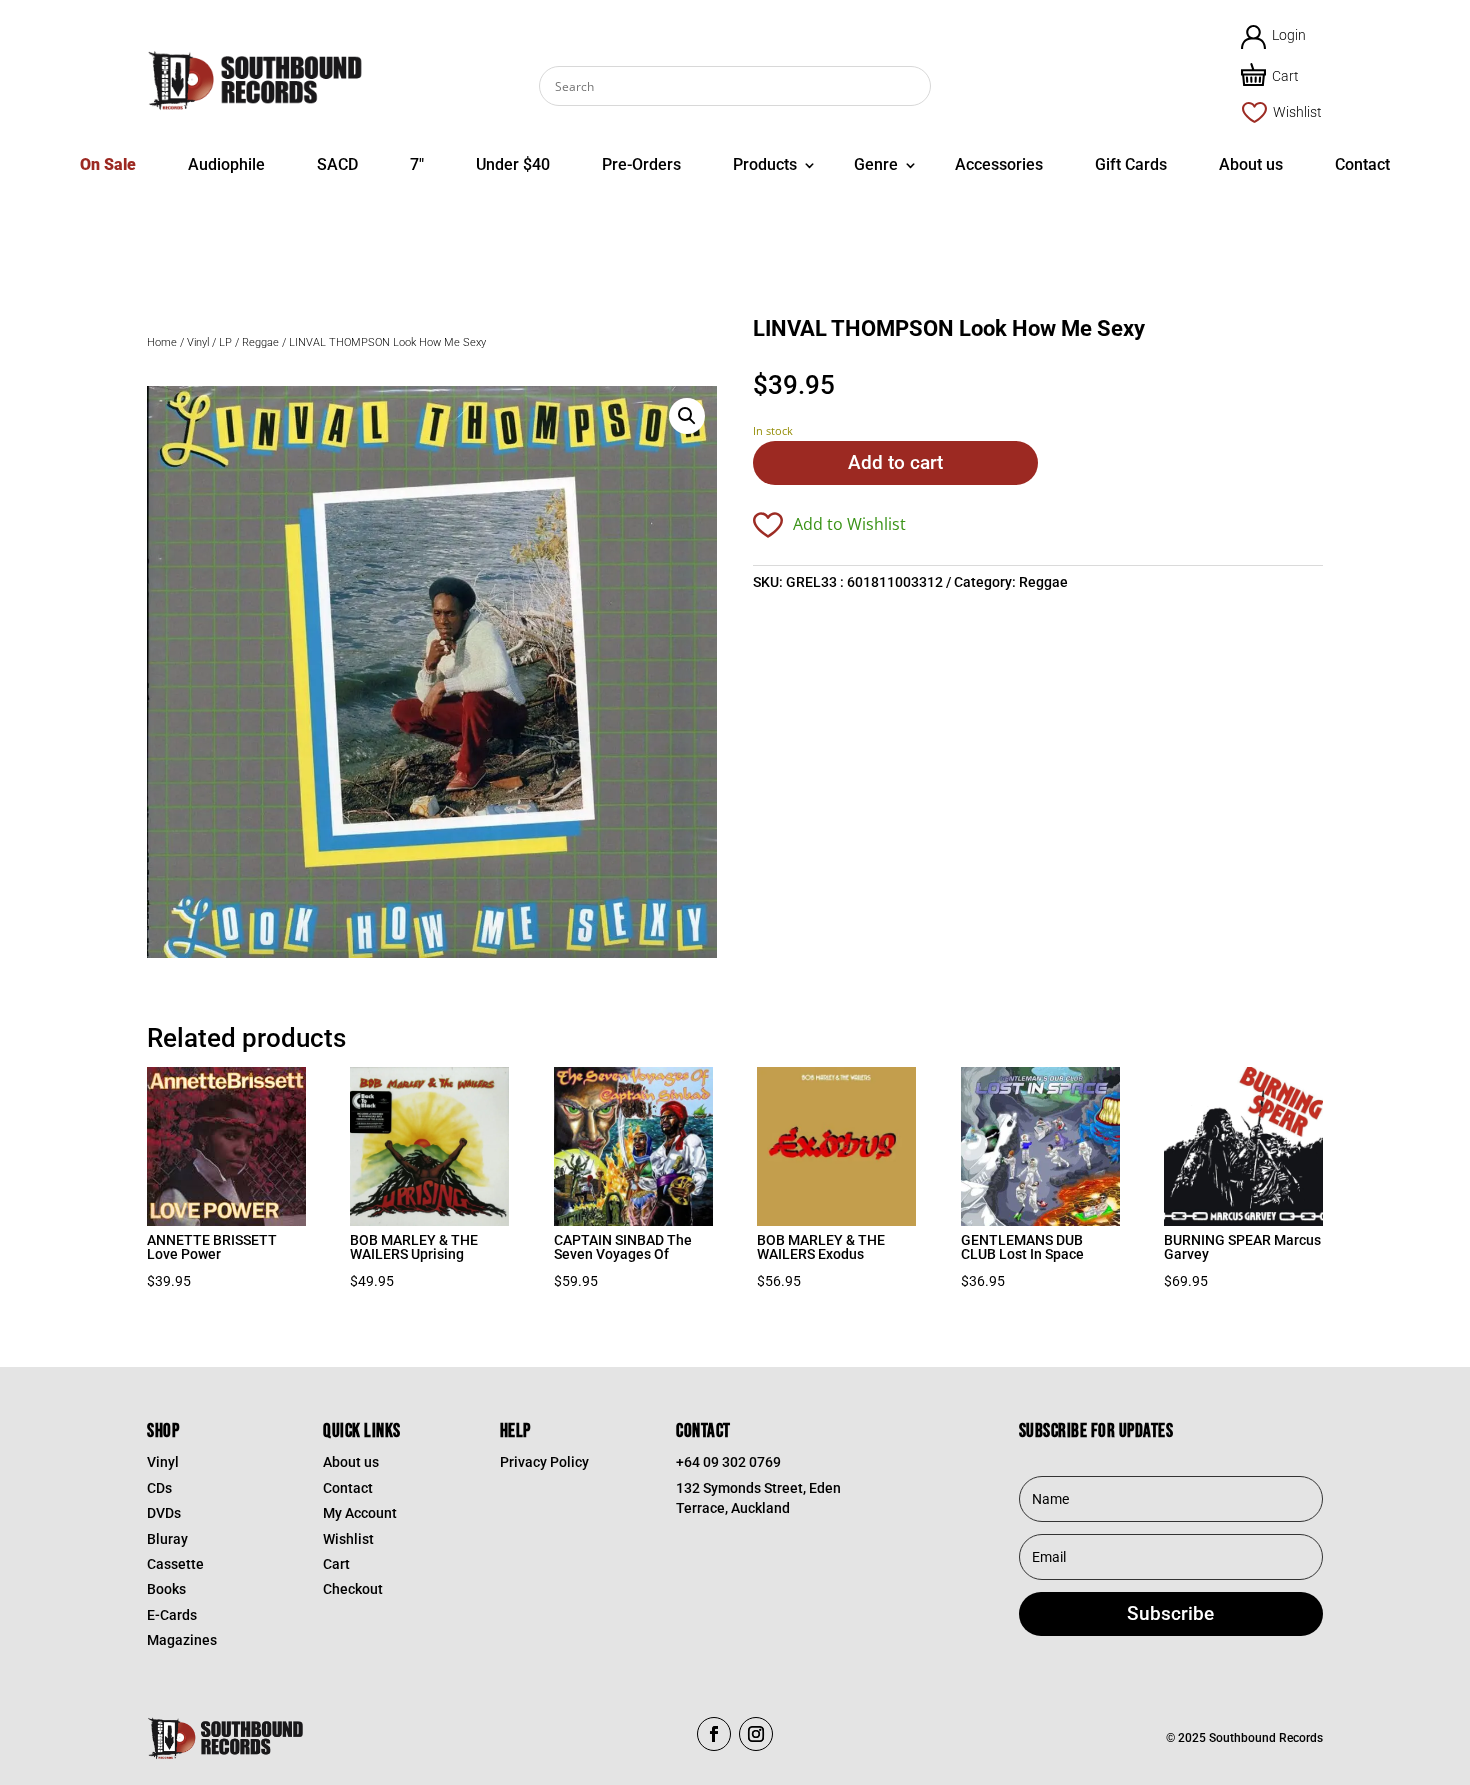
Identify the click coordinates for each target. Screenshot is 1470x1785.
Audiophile (226, 164)
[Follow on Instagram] (756, 1734)
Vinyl (198, 342)
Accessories (999, 164)
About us (1251, 164)
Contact (1362, 164)
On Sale (108, 164)
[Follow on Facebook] (714, 1734)
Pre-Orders (641, 164)
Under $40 (513, 164)
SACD (337, 164)
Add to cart (895, 462)
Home (162, 342)
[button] (687, 416)
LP (225, 342)
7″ (417, 164)
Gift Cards (1131, 164)
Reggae (260, 342)
